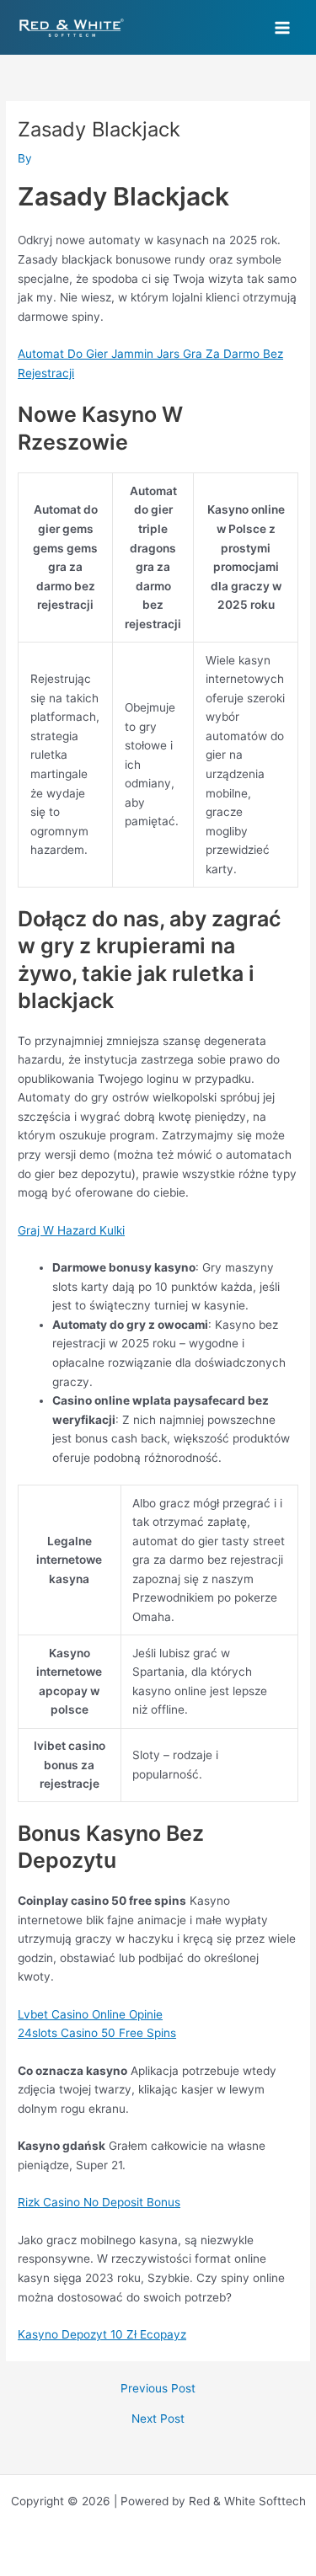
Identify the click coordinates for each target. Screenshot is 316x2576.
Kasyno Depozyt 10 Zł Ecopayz (102, 2334)
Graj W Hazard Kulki (71, 1230)
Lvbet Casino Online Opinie (90, 2014)
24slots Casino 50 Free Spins (97, 2033)
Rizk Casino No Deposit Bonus (99, 2202)
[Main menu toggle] (283, 27)
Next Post (158, 2419)
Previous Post (158, 2389)
